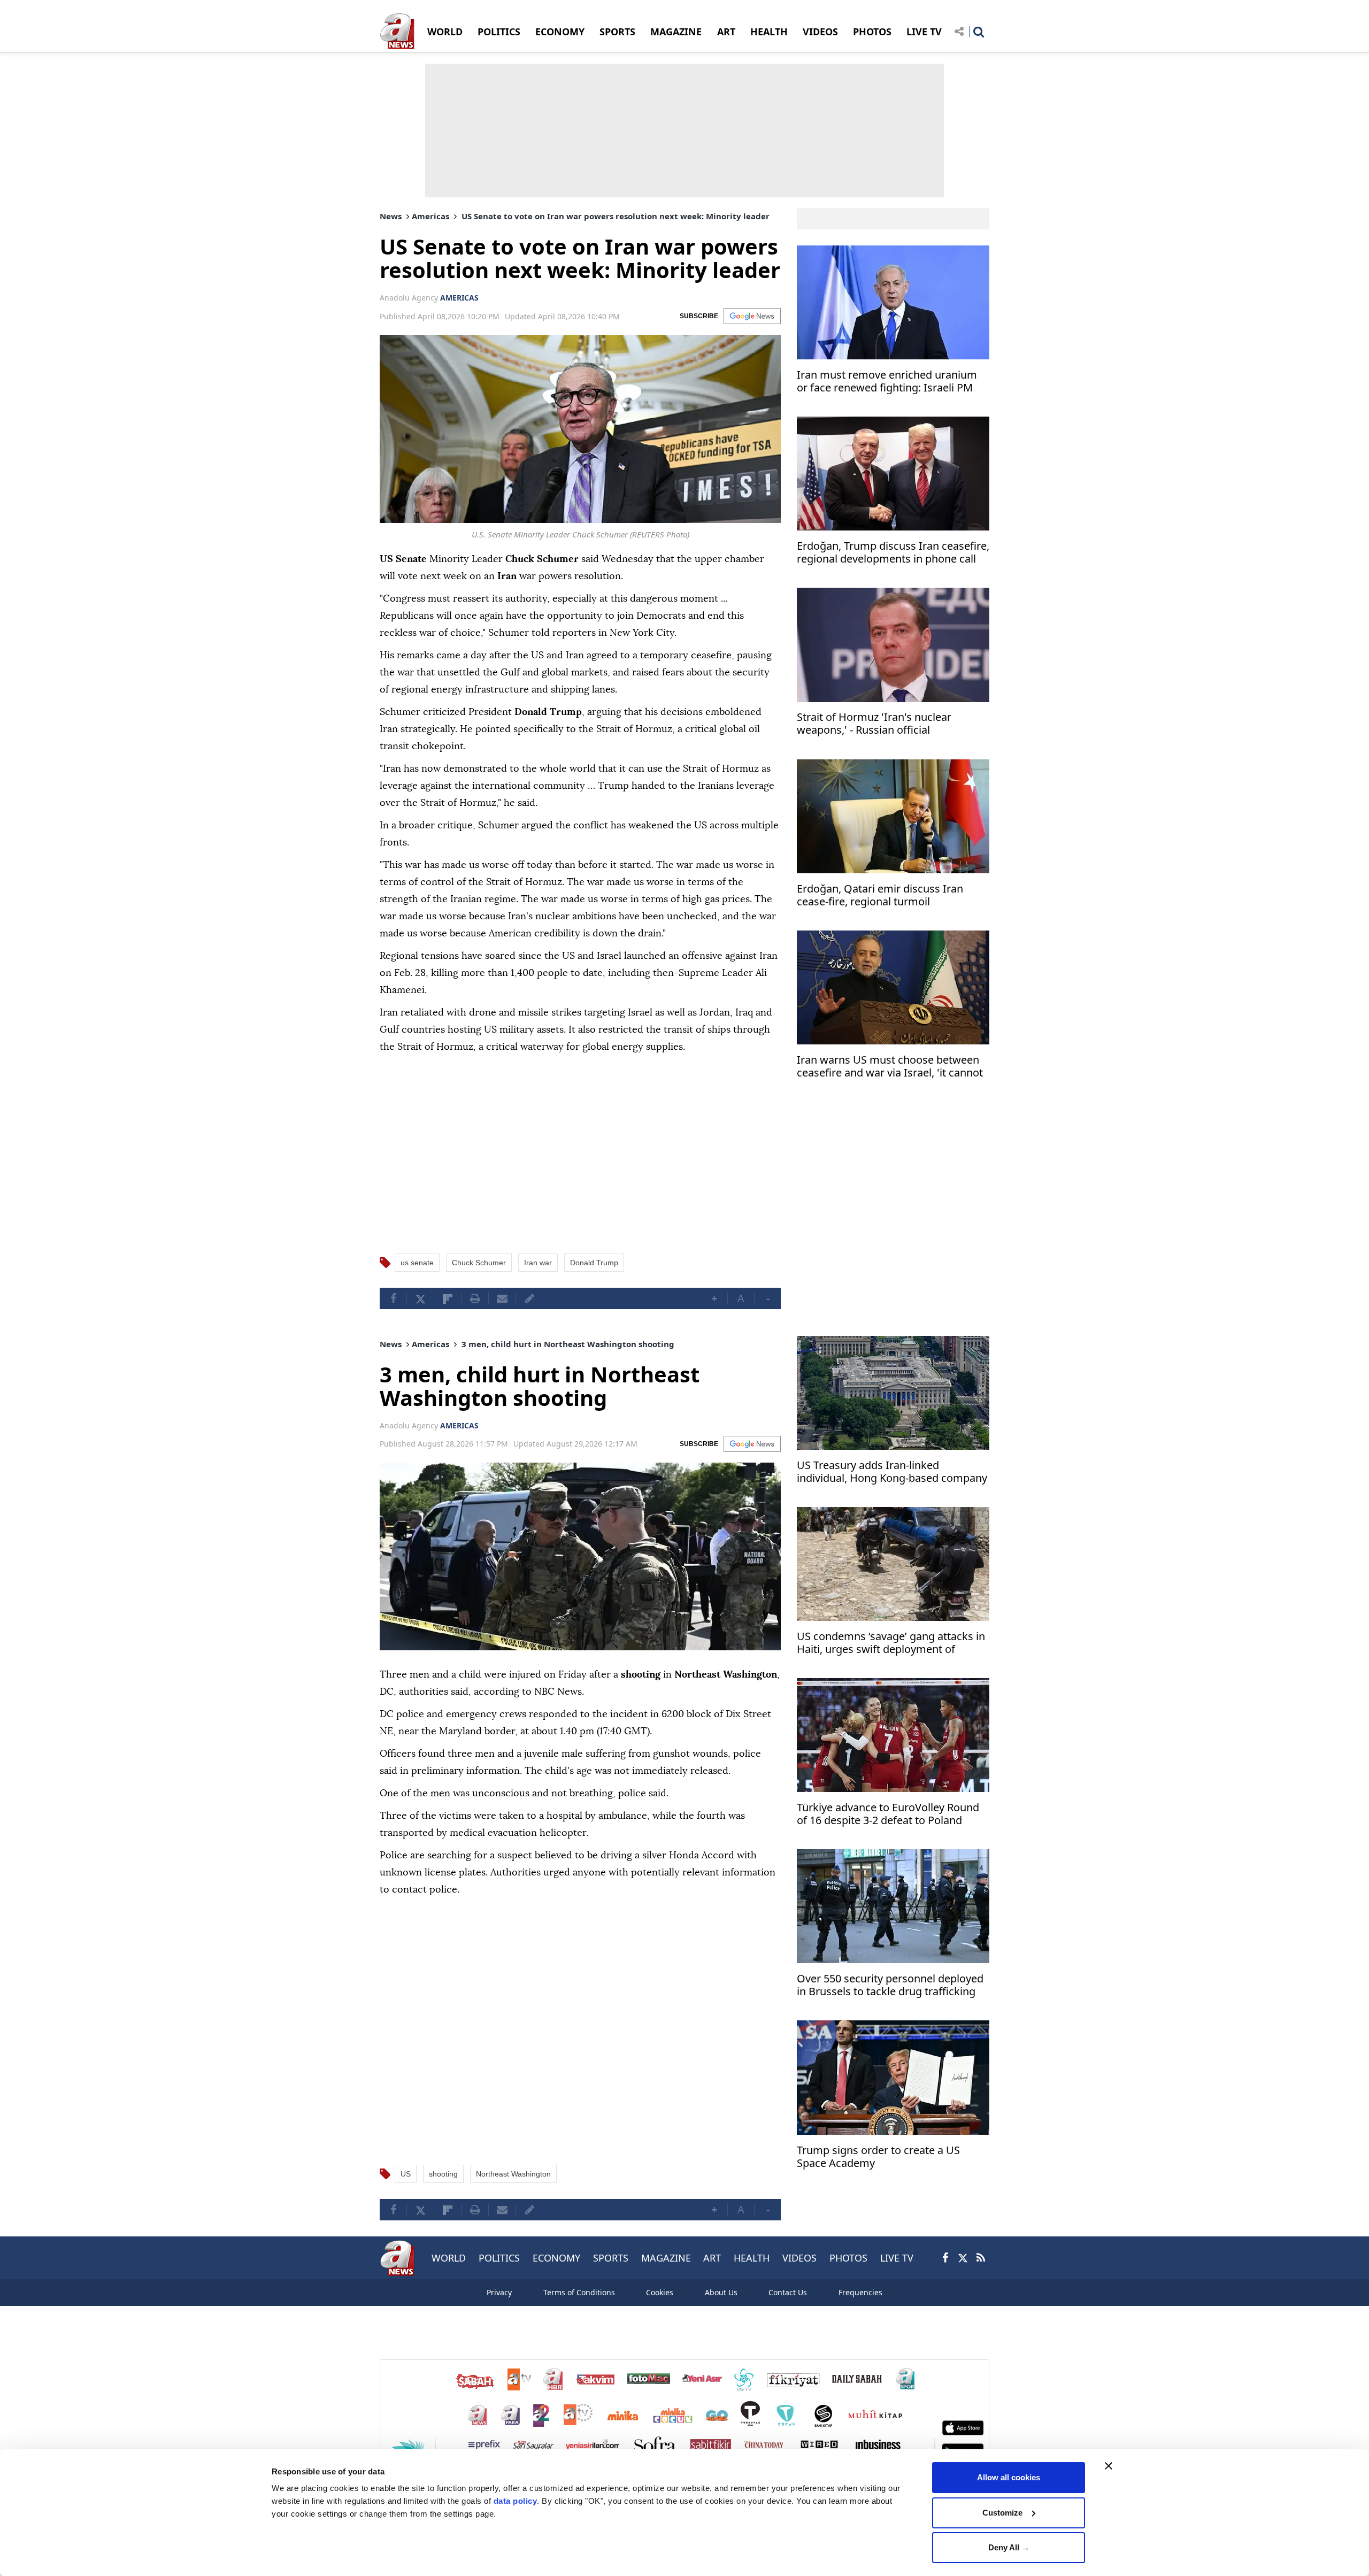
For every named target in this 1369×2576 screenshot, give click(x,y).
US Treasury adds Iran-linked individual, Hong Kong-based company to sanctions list (892, 1473)
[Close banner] (1109, 2466)
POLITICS (499, 32)
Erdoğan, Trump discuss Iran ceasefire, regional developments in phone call (893, 553)
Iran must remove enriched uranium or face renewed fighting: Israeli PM (887, 382)
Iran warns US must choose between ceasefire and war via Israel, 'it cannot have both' (890, 1067)
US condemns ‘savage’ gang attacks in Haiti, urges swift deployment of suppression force (891, 1644)
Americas (430, 216)
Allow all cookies (1009, 2477)
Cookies (660, 2292)
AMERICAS (459, 298)
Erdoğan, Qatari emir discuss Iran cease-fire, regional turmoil (880, 895)
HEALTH (769, 32)
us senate (417, 1263)
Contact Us (788, 2292)
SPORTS (617, 32)
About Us (721, 2292)
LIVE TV (924, 32)
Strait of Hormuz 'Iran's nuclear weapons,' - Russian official (874, 724)
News (391, 216)
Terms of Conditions (579, 2292)
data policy (516, 2501)
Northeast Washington (513, 2174)
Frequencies (860, 2292)
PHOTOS (872, 32)
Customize (1002, 2513)
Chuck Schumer (479, 1263)
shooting (443, 2174)
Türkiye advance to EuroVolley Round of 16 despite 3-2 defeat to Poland (888, 1814)
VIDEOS (820, 32)
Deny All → (1009, 2547)
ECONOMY (560, 32)
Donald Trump (594, 1263)
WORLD (445, 32)
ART (726, 32)
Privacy (499, 2292)
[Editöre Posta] (529, 1298)
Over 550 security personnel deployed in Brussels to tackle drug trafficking (890, 1985)
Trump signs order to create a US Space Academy (878, 2157)
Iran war (538, 1263)
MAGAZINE (676, 32)
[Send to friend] (502, 1298)
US (406, 2174)
